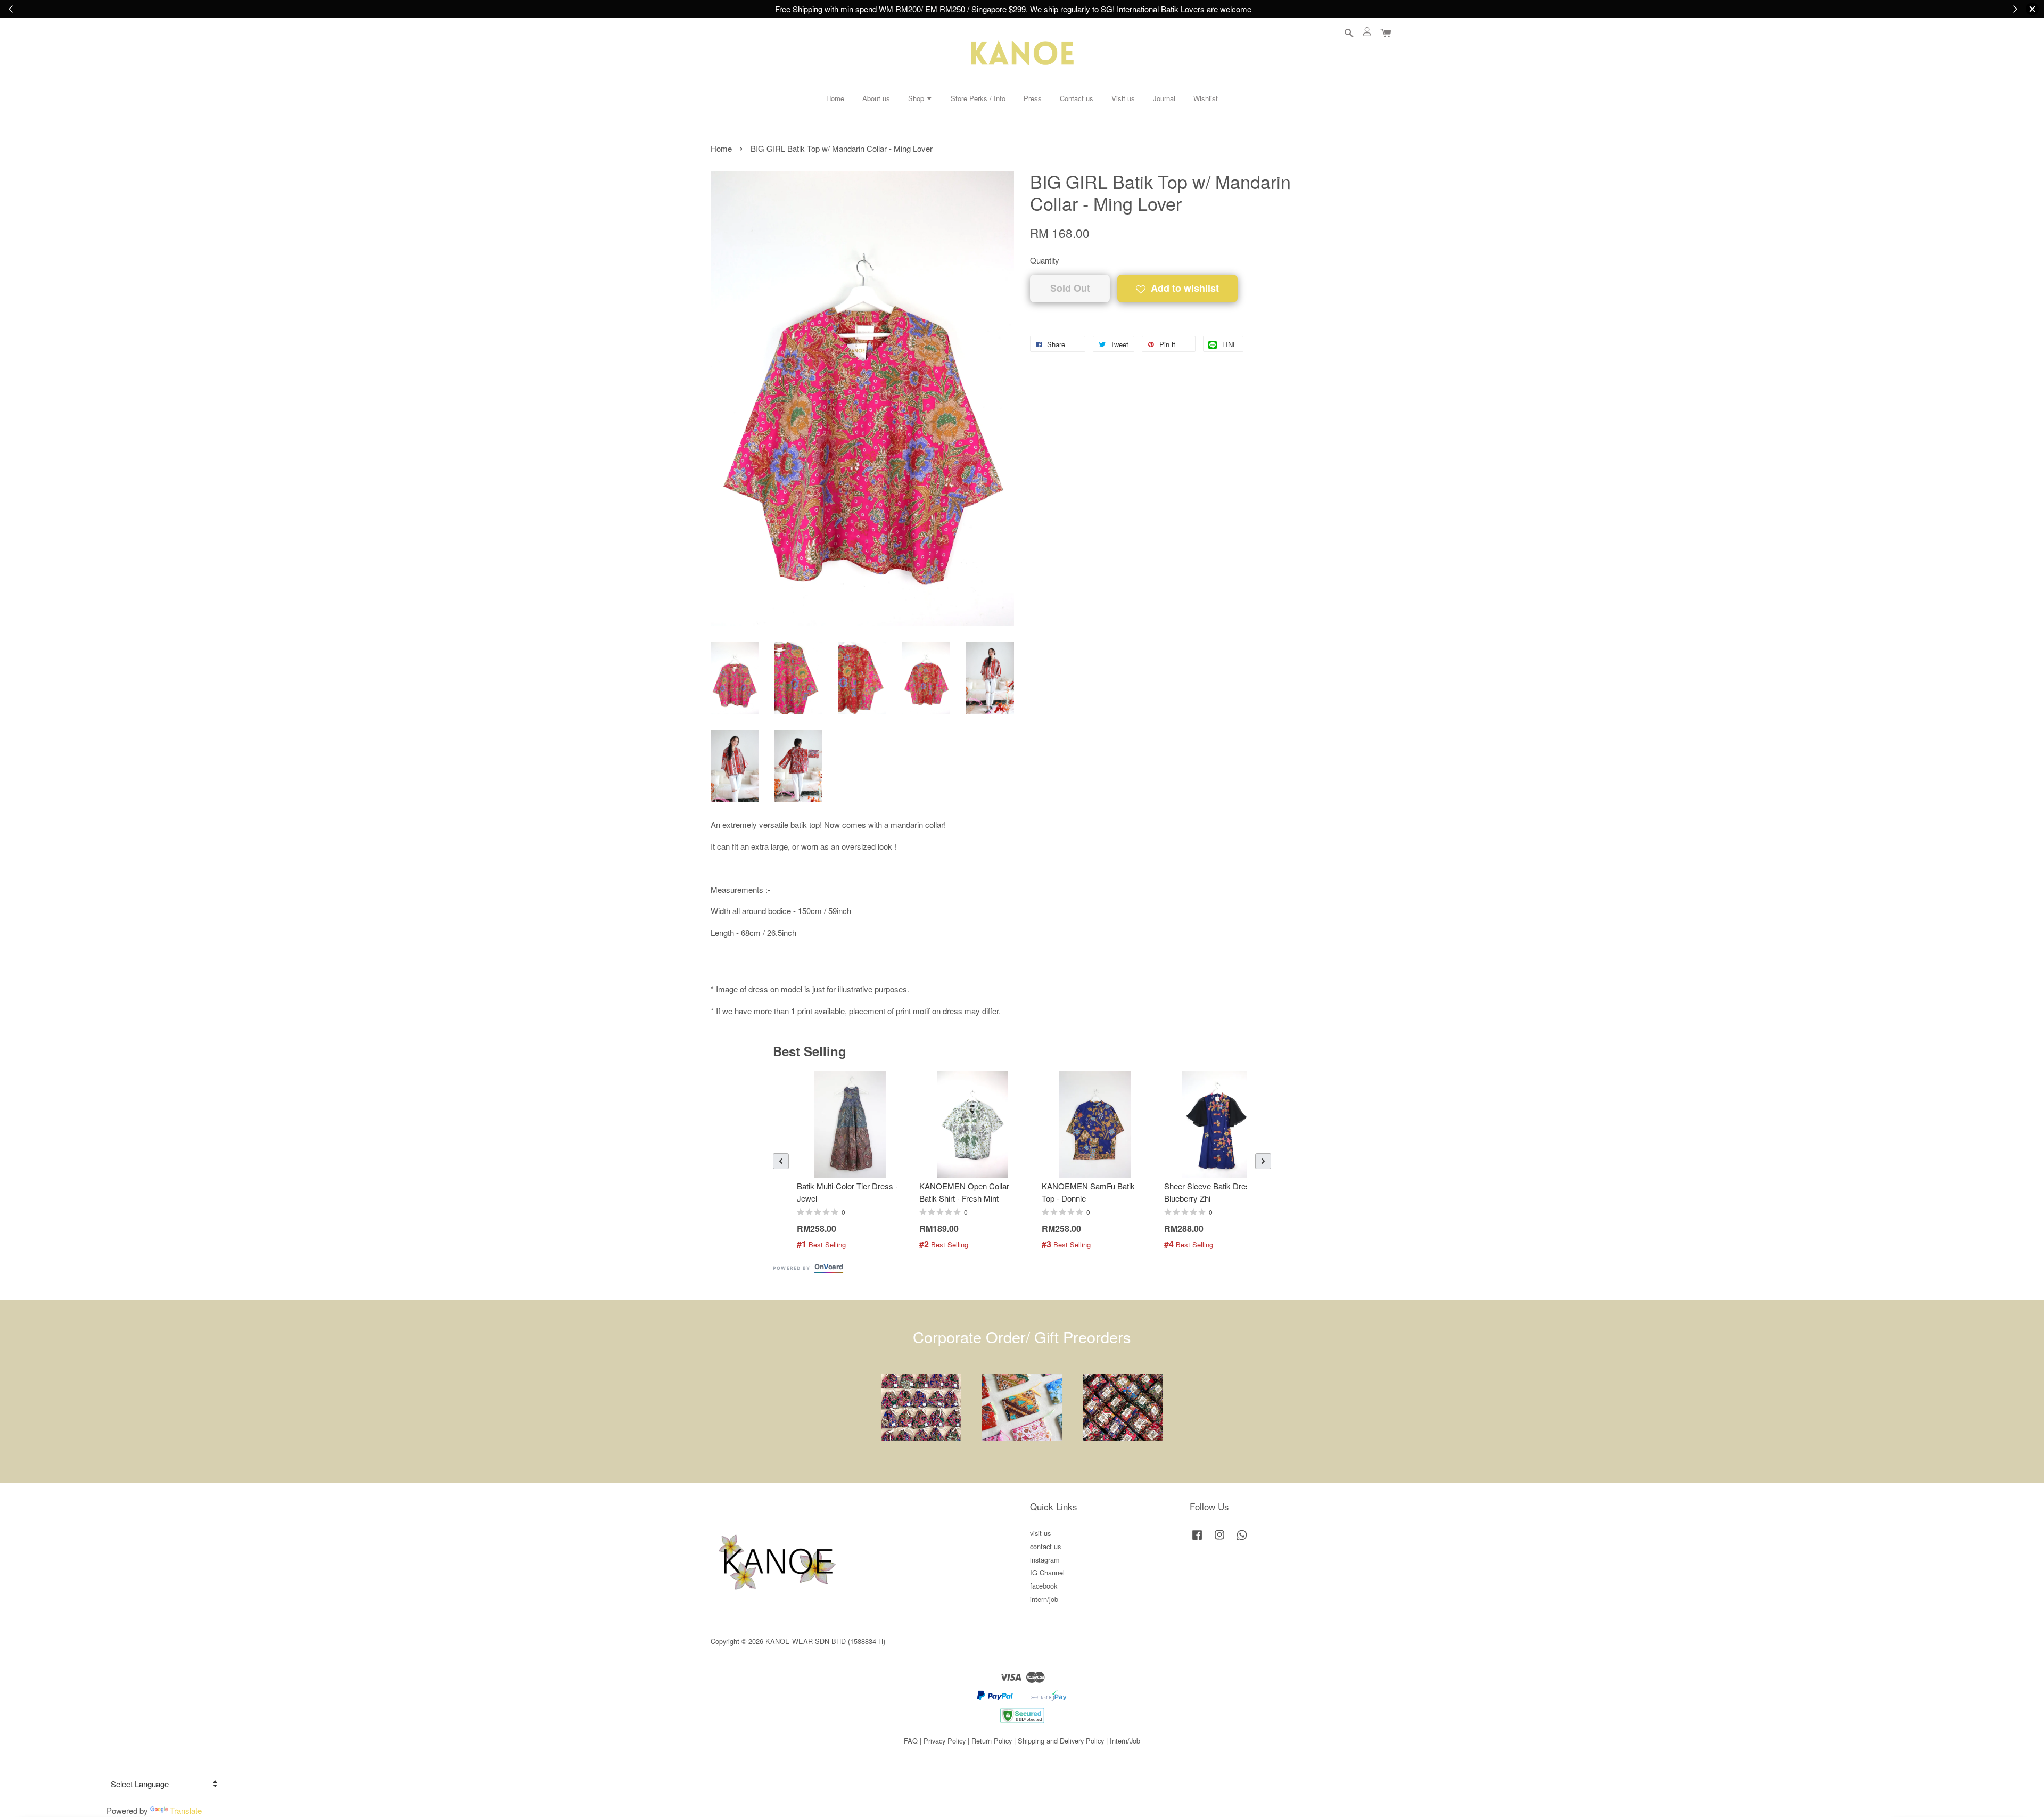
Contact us (1077, 98)
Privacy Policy (945, 1741)
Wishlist (1206, 98)
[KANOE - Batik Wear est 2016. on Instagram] (1219, 1539)
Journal (1164, 98)
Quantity (1045, 260)
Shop (917, 98)
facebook (1044, 1586)
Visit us (1123, 98)
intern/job (1044, 1599)
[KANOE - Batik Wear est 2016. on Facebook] (1197, 1539)
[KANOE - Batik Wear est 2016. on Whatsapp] (1242, 1539)
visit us (1040, 1533)
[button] (781, 1161)
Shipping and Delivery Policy (1061, 1741)
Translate (186, 1810)
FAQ (911, 1741)
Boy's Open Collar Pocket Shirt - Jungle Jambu (1972, 1788)
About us (876, 98)
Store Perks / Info (978, 98)
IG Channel (1047, 1572)
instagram (1045, 1560)
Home (835, 98)
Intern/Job (1125, 1741)
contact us (1045, 1546)
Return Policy (992, 1741)
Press (1033, 98)
